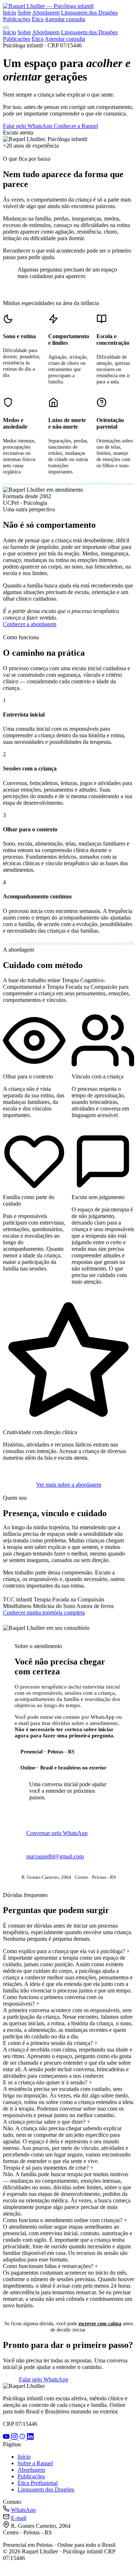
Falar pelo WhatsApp (28, 126)
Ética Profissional (38, 2483)
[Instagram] (15, 2438)
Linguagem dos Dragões (89, 13)
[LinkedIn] (30, 2438)
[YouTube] (7, 2438)
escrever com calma (100, 2323)
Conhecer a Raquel (76, 126)
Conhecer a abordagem (30, 624)
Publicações (17, 19)
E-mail (19, 2518)
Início (9, 13)
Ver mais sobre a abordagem (69, 1485)
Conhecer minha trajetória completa (44, 1613)
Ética (38, 19)
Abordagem (46, 13)
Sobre (24, 13)
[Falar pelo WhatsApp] (8, 2570)
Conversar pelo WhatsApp (57, 1833)
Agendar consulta (65, 19)
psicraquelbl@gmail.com (55, 1856)
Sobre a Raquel (35, 2463)
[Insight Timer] (23, 2438)
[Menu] (6, 28)
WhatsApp (23, 2510)
